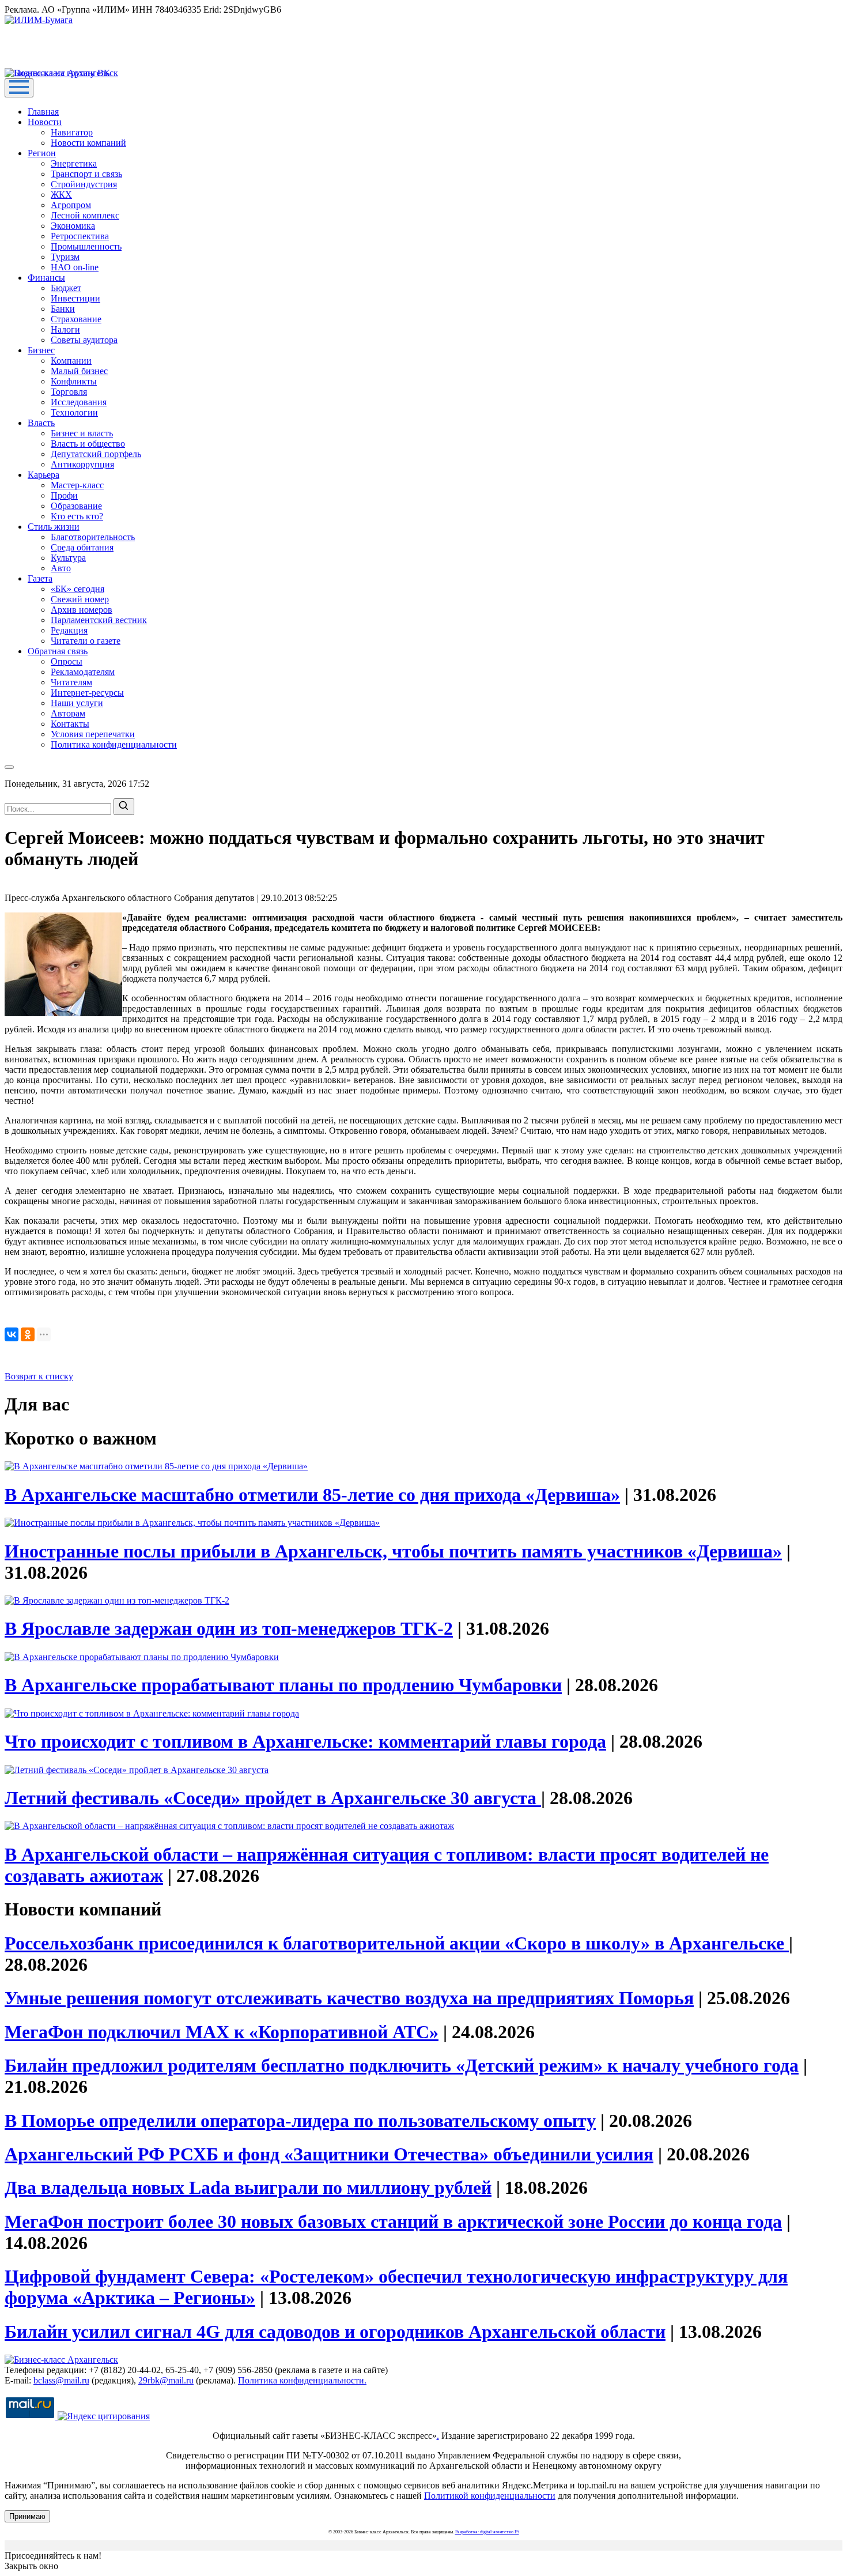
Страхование (76, 319)
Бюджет (66, 288)
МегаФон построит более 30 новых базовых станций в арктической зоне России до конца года (393, 2222)
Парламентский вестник (99, 620)
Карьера (44, 475)
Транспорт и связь (86, 174)
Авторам (68, 713)
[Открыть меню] (19, 88)
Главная (43, 112)
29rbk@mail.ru (166, 2380)
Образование (76, 506)
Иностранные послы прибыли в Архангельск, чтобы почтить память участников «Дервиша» (393, 1551)
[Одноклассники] (28, 1334)
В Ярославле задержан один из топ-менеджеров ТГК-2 (229, 1628)
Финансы (46, 278)
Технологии (74, 412)
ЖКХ (61, 195)
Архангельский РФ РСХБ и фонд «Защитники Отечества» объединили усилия (329, 2154)
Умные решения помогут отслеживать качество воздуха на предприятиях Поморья (349, 1998)
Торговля (69, 392)
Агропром (71, 205)
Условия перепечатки (93, 734)
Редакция (69, 630)
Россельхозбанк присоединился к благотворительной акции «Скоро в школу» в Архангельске (397, 1943)
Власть (41, 423)
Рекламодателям (83, 672)
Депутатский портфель (96, 454)
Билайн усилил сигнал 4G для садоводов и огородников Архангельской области (335, 2332)
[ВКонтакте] (12, 1334)
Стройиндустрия (84, 184)
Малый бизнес (79, 371)
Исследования (79, 402)
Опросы (67, 661)
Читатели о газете (86, 641)
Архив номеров (82, 610)
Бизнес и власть (82, 433)
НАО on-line (75, 267)
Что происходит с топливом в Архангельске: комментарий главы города (305, 1741)
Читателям (71, 682)
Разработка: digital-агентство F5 (487, 2532)
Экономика (73, 226)
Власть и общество (88, 444)
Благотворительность (93, 537)
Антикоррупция (82, 464)
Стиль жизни (54, 527)
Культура (68, 558)
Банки (63, 309)
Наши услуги (77, 703)
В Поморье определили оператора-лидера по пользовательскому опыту (300, 2121)
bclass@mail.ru (61, 2380)
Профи (64, 495)
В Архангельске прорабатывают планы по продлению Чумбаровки (283, 1685)
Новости (45, 122)
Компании (71, 361)
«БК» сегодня (77, 589)
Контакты (70, 724)
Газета (40, 578)
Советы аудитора (84, 340)
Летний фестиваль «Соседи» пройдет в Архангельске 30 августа (273, 1798)
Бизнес (41, 350)
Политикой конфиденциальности (490, 2496)
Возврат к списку (39, 1376)
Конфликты (74, 381)
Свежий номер (80, 599)
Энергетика (74, 163)
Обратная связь (58, 651)
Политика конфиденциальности (114, 744)
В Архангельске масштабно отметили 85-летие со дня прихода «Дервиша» (312, 1495)
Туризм (65, 257)
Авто (61, 568)
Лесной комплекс (85, 215)
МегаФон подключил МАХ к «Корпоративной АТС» (222, 2032)
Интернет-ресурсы (87, 693)
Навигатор (72, 132)
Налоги (65, 329)
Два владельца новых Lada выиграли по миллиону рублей (248, 2187)
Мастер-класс (77, 485)
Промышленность (86, 246)
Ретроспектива (80, 236)
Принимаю (27, 2516)
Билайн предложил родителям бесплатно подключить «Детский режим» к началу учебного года (402, 2065)
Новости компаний (88, 143)
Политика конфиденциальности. (302, 2380)
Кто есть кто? (77, 516)
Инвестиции (75, 298)
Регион (42, 153)
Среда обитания (82, 547)
